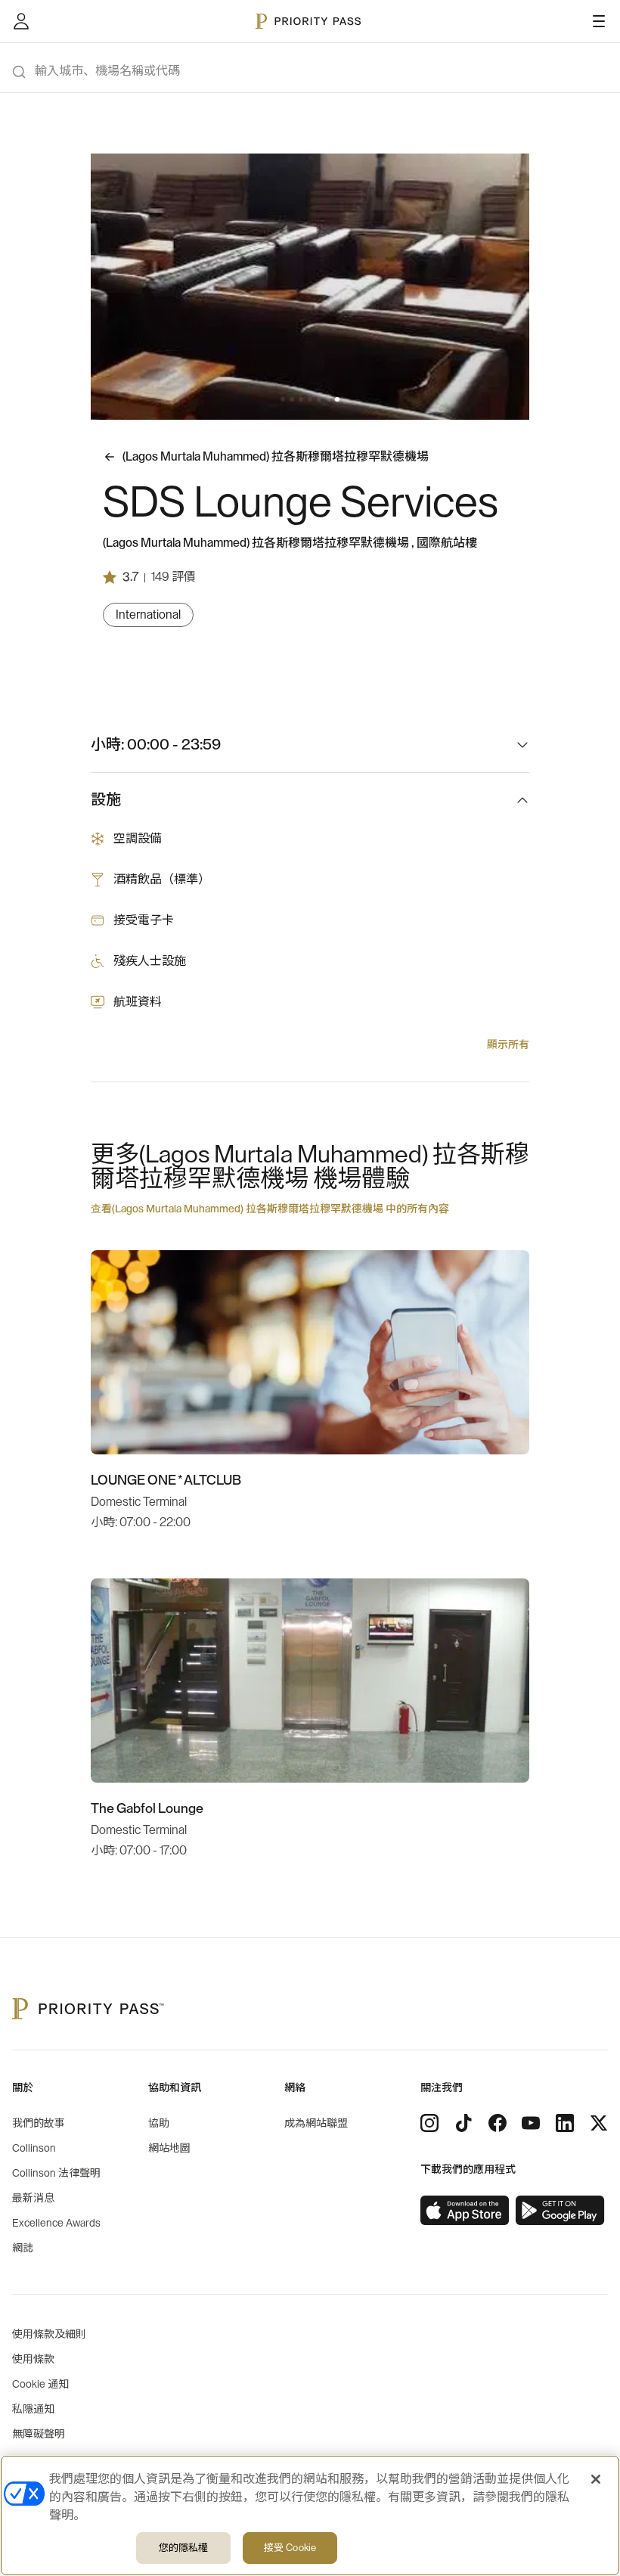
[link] (465, 2211)
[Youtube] (531, 2123)
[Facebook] (498, 2123)
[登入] (21, 21)
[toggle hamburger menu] (599, 21)
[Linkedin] (565, 2123)
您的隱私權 (184, 2548)
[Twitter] (599, 2123)
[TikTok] (463, 2123)
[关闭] (596, 2479)
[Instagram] (429, 2123)
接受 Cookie (290, 2548)
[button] (283, 399)
